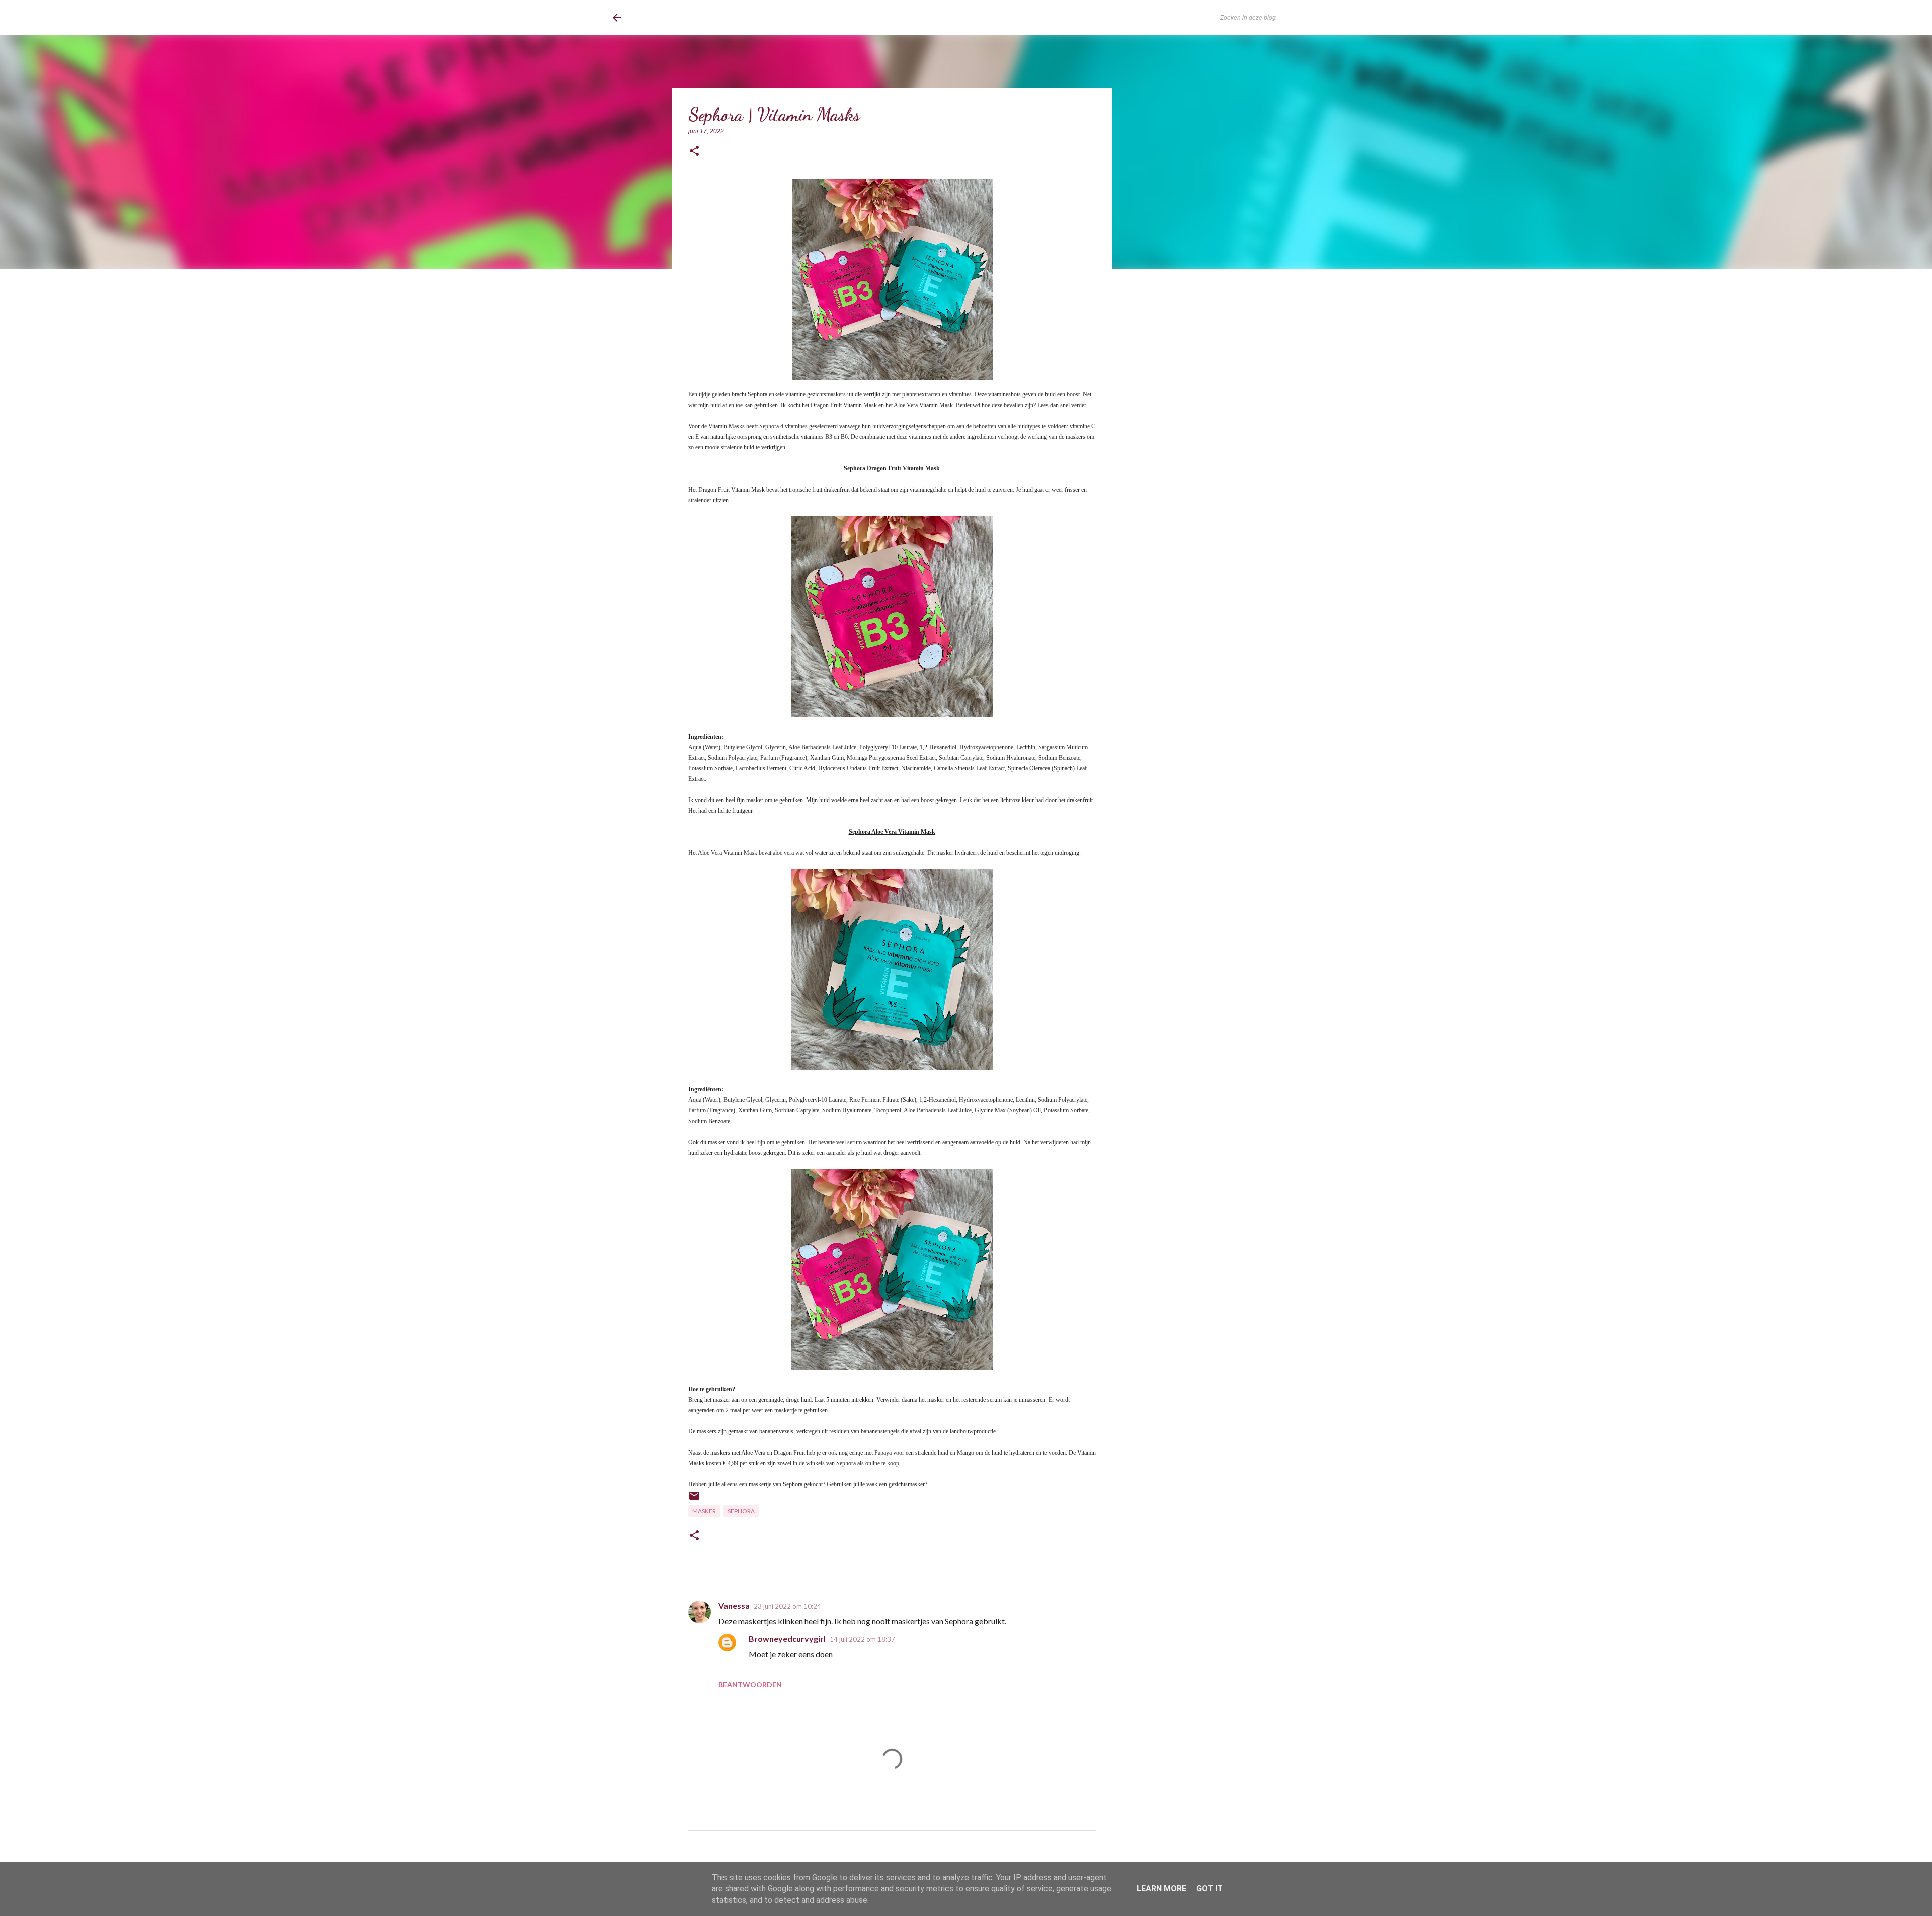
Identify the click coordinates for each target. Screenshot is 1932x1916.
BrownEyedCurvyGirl (695, 18)
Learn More (1161, 1889)
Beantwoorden (750, 1684)
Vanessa (734, 1605)
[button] (694, 152)
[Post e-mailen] (694, 1500)
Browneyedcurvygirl (787, 1639)
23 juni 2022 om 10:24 (787, 1606)
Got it (1210, 1889)
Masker (704, 1511)
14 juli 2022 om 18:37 (862, 1639)
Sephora (741, 1511)
